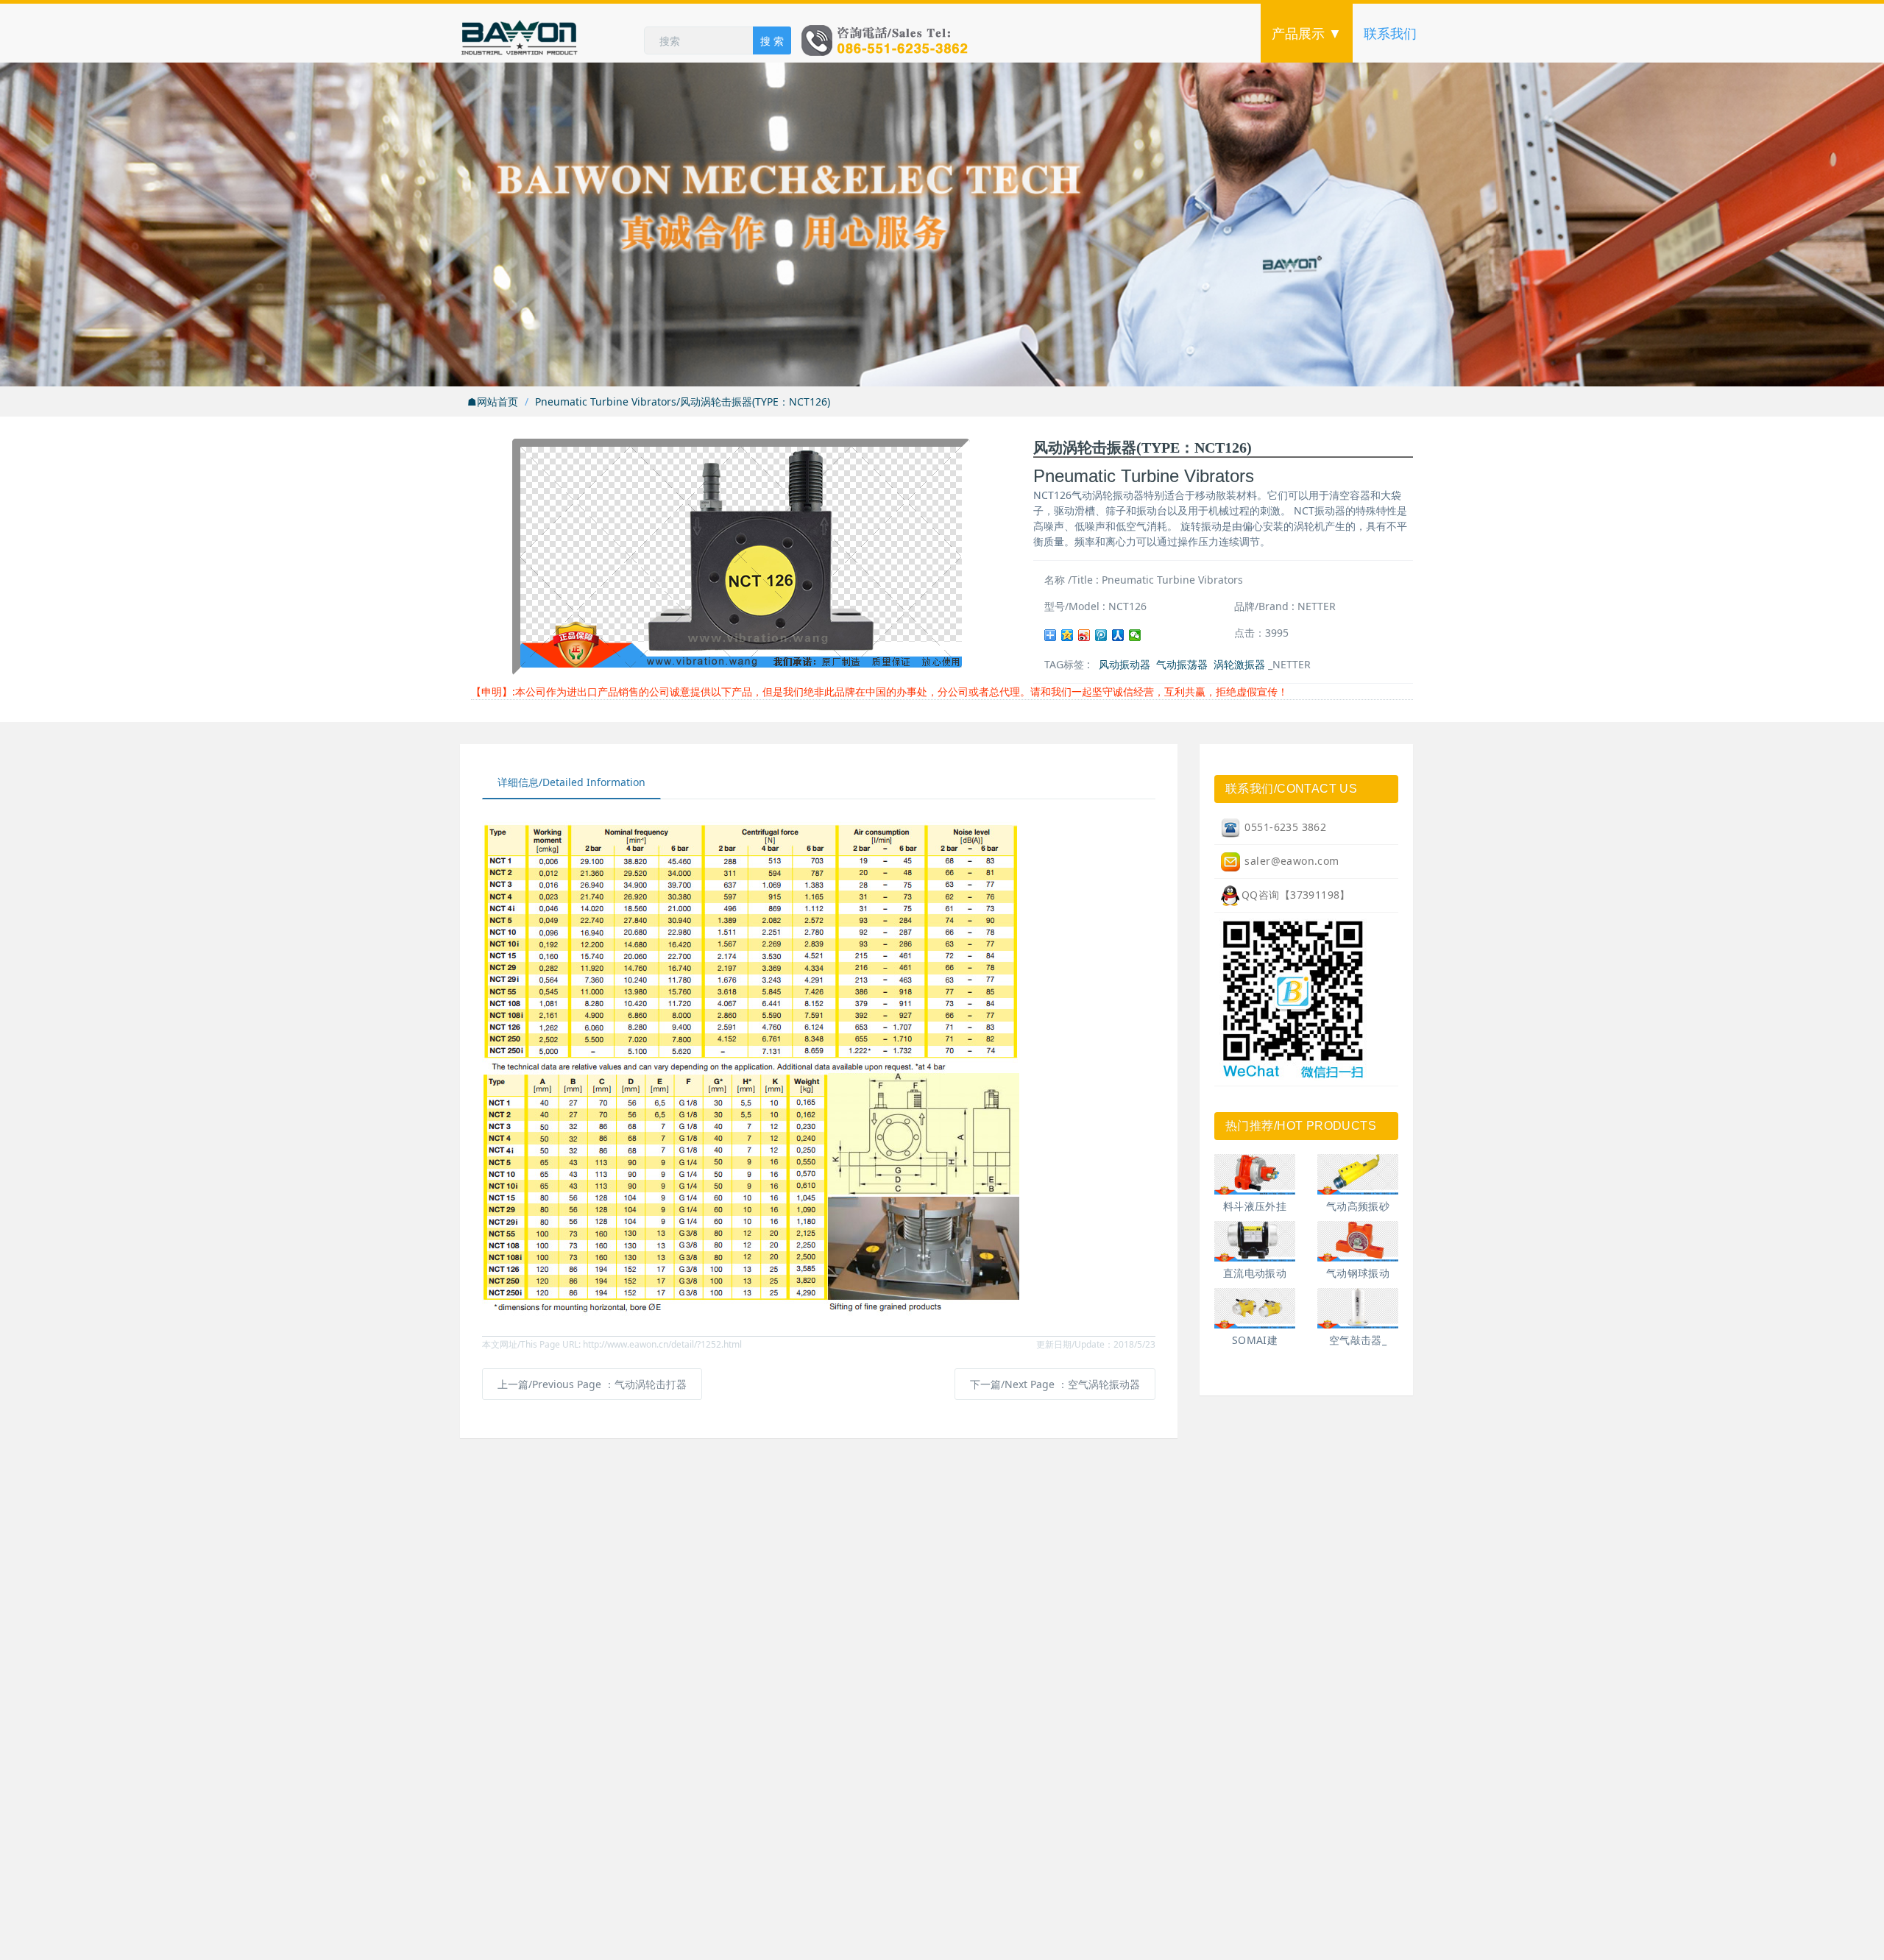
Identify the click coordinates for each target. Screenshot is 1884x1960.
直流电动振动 (1255, 1273)
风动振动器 (1125, 664)
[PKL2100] (1358, 1308)
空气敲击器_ (1358, 1340)
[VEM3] (1255, 1308)
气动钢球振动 (1358, 1273)
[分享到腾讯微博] (1101, 635)
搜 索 (772, 41)
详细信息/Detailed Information (571, 782)
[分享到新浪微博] (1084, 635)
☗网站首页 (493, 401)
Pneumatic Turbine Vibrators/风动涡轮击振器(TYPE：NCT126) (683, 401)
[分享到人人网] (1118, 635)
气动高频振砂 (1358, 1206)
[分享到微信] (1135, 635)
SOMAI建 (1255, 1340)
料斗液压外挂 (1255, 1206)
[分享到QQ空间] (1067, 635)
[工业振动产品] (552, 33)
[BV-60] (1358, 1241)
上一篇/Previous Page (592, 1384)
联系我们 (1390, 33)
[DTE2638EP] (1358, 1174)
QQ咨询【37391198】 (1296, 895)
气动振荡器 (1182, 664)
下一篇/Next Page (1055, 1384)
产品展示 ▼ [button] (1307, 33)
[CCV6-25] (1255, 1174)
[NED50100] (1255, 1241)
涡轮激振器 (1239, 664)
